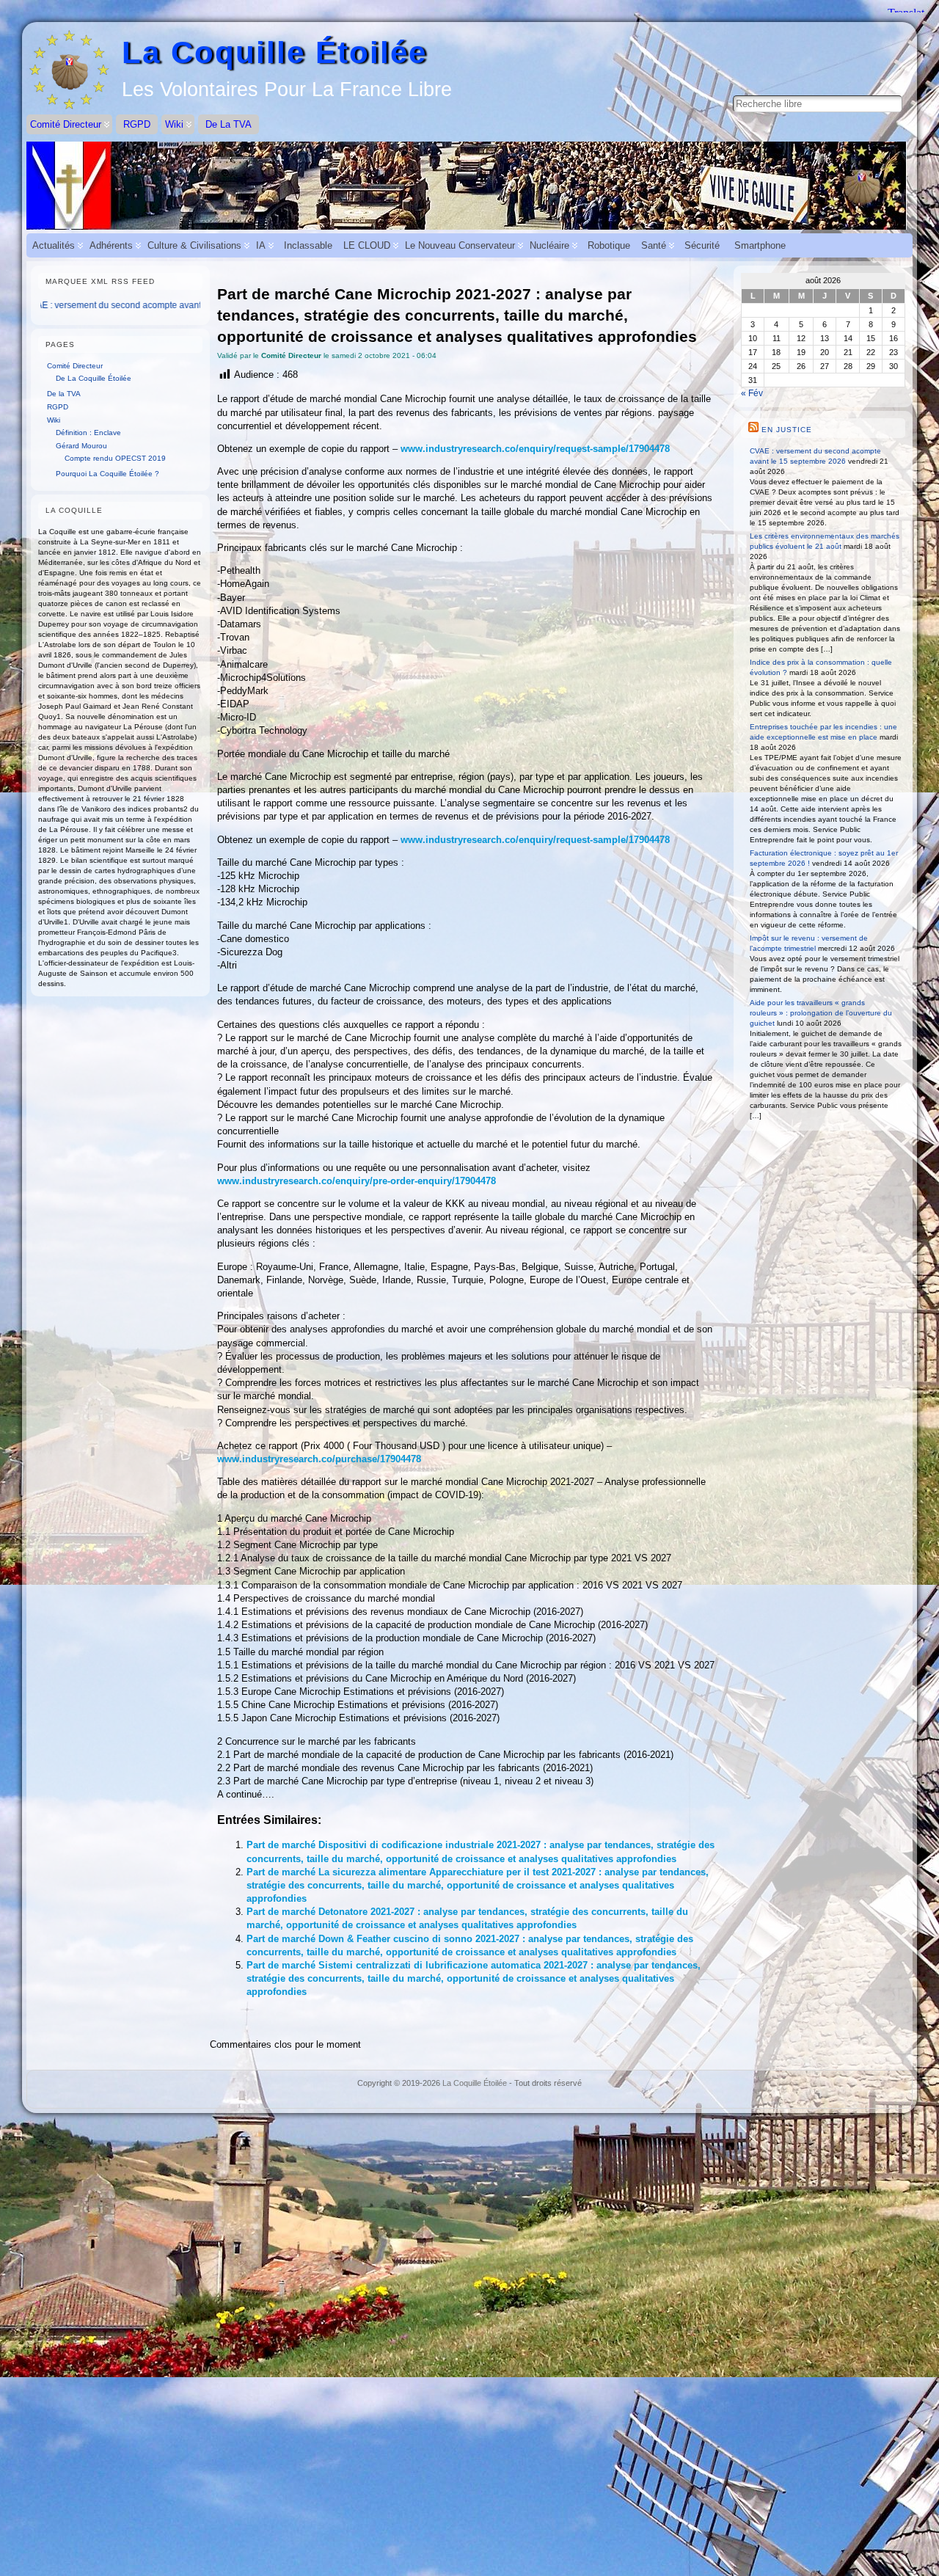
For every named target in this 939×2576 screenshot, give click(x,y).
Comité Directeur (75, 366)
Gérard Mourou (81, 446)
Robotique (609, 245)
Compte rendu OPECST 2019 (115, 458)
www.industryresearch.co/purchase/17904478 (319, 1459)
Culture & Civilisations (194, 245)
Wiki (54, 420)
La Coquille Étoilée (274, 52)
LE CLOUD (367, 245)
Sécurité (702, 245)
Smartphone (760, 245)
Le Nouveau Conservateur (460, 245)
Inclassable (308, 245)
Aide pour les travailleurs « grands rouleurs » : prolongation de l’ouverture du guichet (821, 1013)
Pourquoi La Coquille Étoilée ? (107, 474)
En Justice (787, 430)
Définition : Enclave (88, 433)
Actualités (54, 245)
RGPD (58, 407)
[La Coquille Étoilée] (469, 186)
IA (261, 245)
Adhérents (111, 245)
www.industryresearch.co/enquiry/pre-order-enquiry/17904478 (357, 1181)
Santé (654, 245)
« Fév (752, 393)
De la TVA (64, 394)
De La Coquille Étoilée (94, 378)
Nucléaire (549, 245)
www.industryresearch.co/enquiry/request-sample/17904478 (535, 449)
